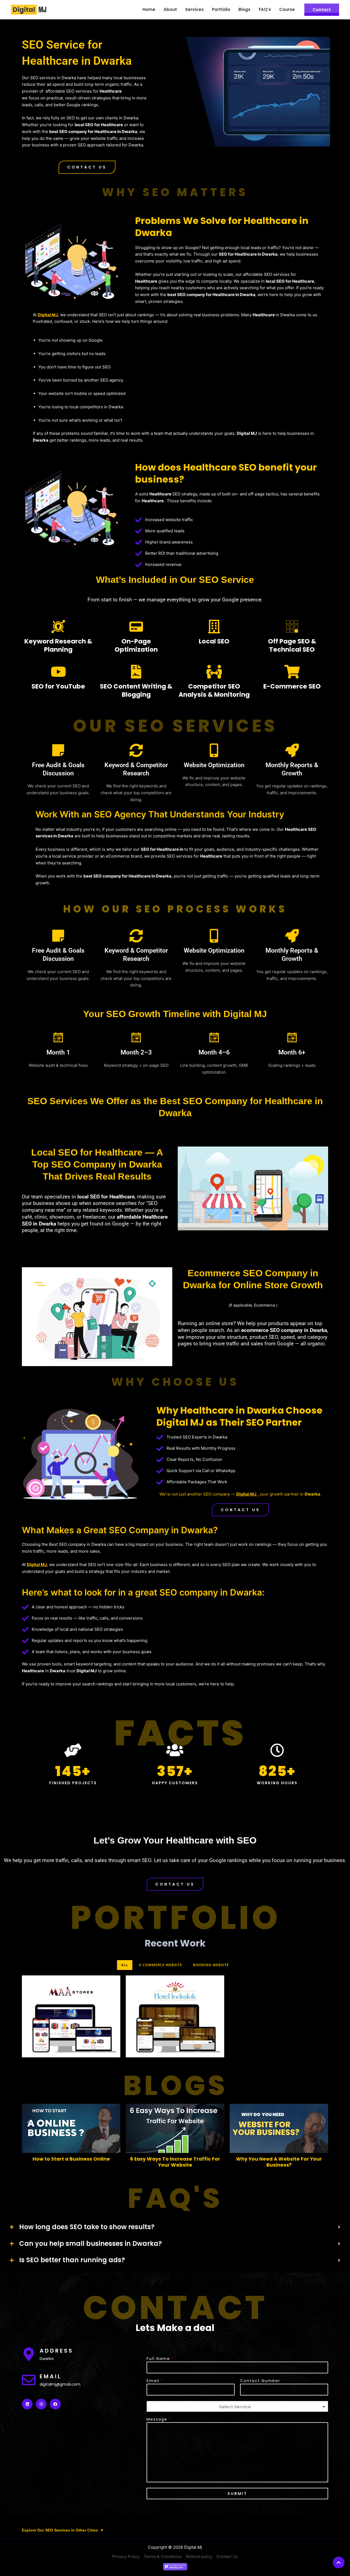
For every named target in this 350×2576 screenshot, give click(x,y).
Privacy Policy (126, 2556)
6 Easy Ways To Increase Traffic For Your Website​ (175, 2162)
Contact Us (227, 2556)
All (125, 1965)
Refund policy (199, 2556)
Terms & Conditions (163, 2556)
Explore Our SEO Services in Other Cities (63, 2530)
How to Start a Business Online (71, 2159)
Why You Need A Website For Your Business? (279, 2162)
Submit (237, 2494)
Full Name (160, 2359)
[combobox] (237, 2406)
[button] (87, 167)
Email (155, 2381)
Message (159, 2419)
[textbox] (235, 2407)
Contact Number (262, 2381)
